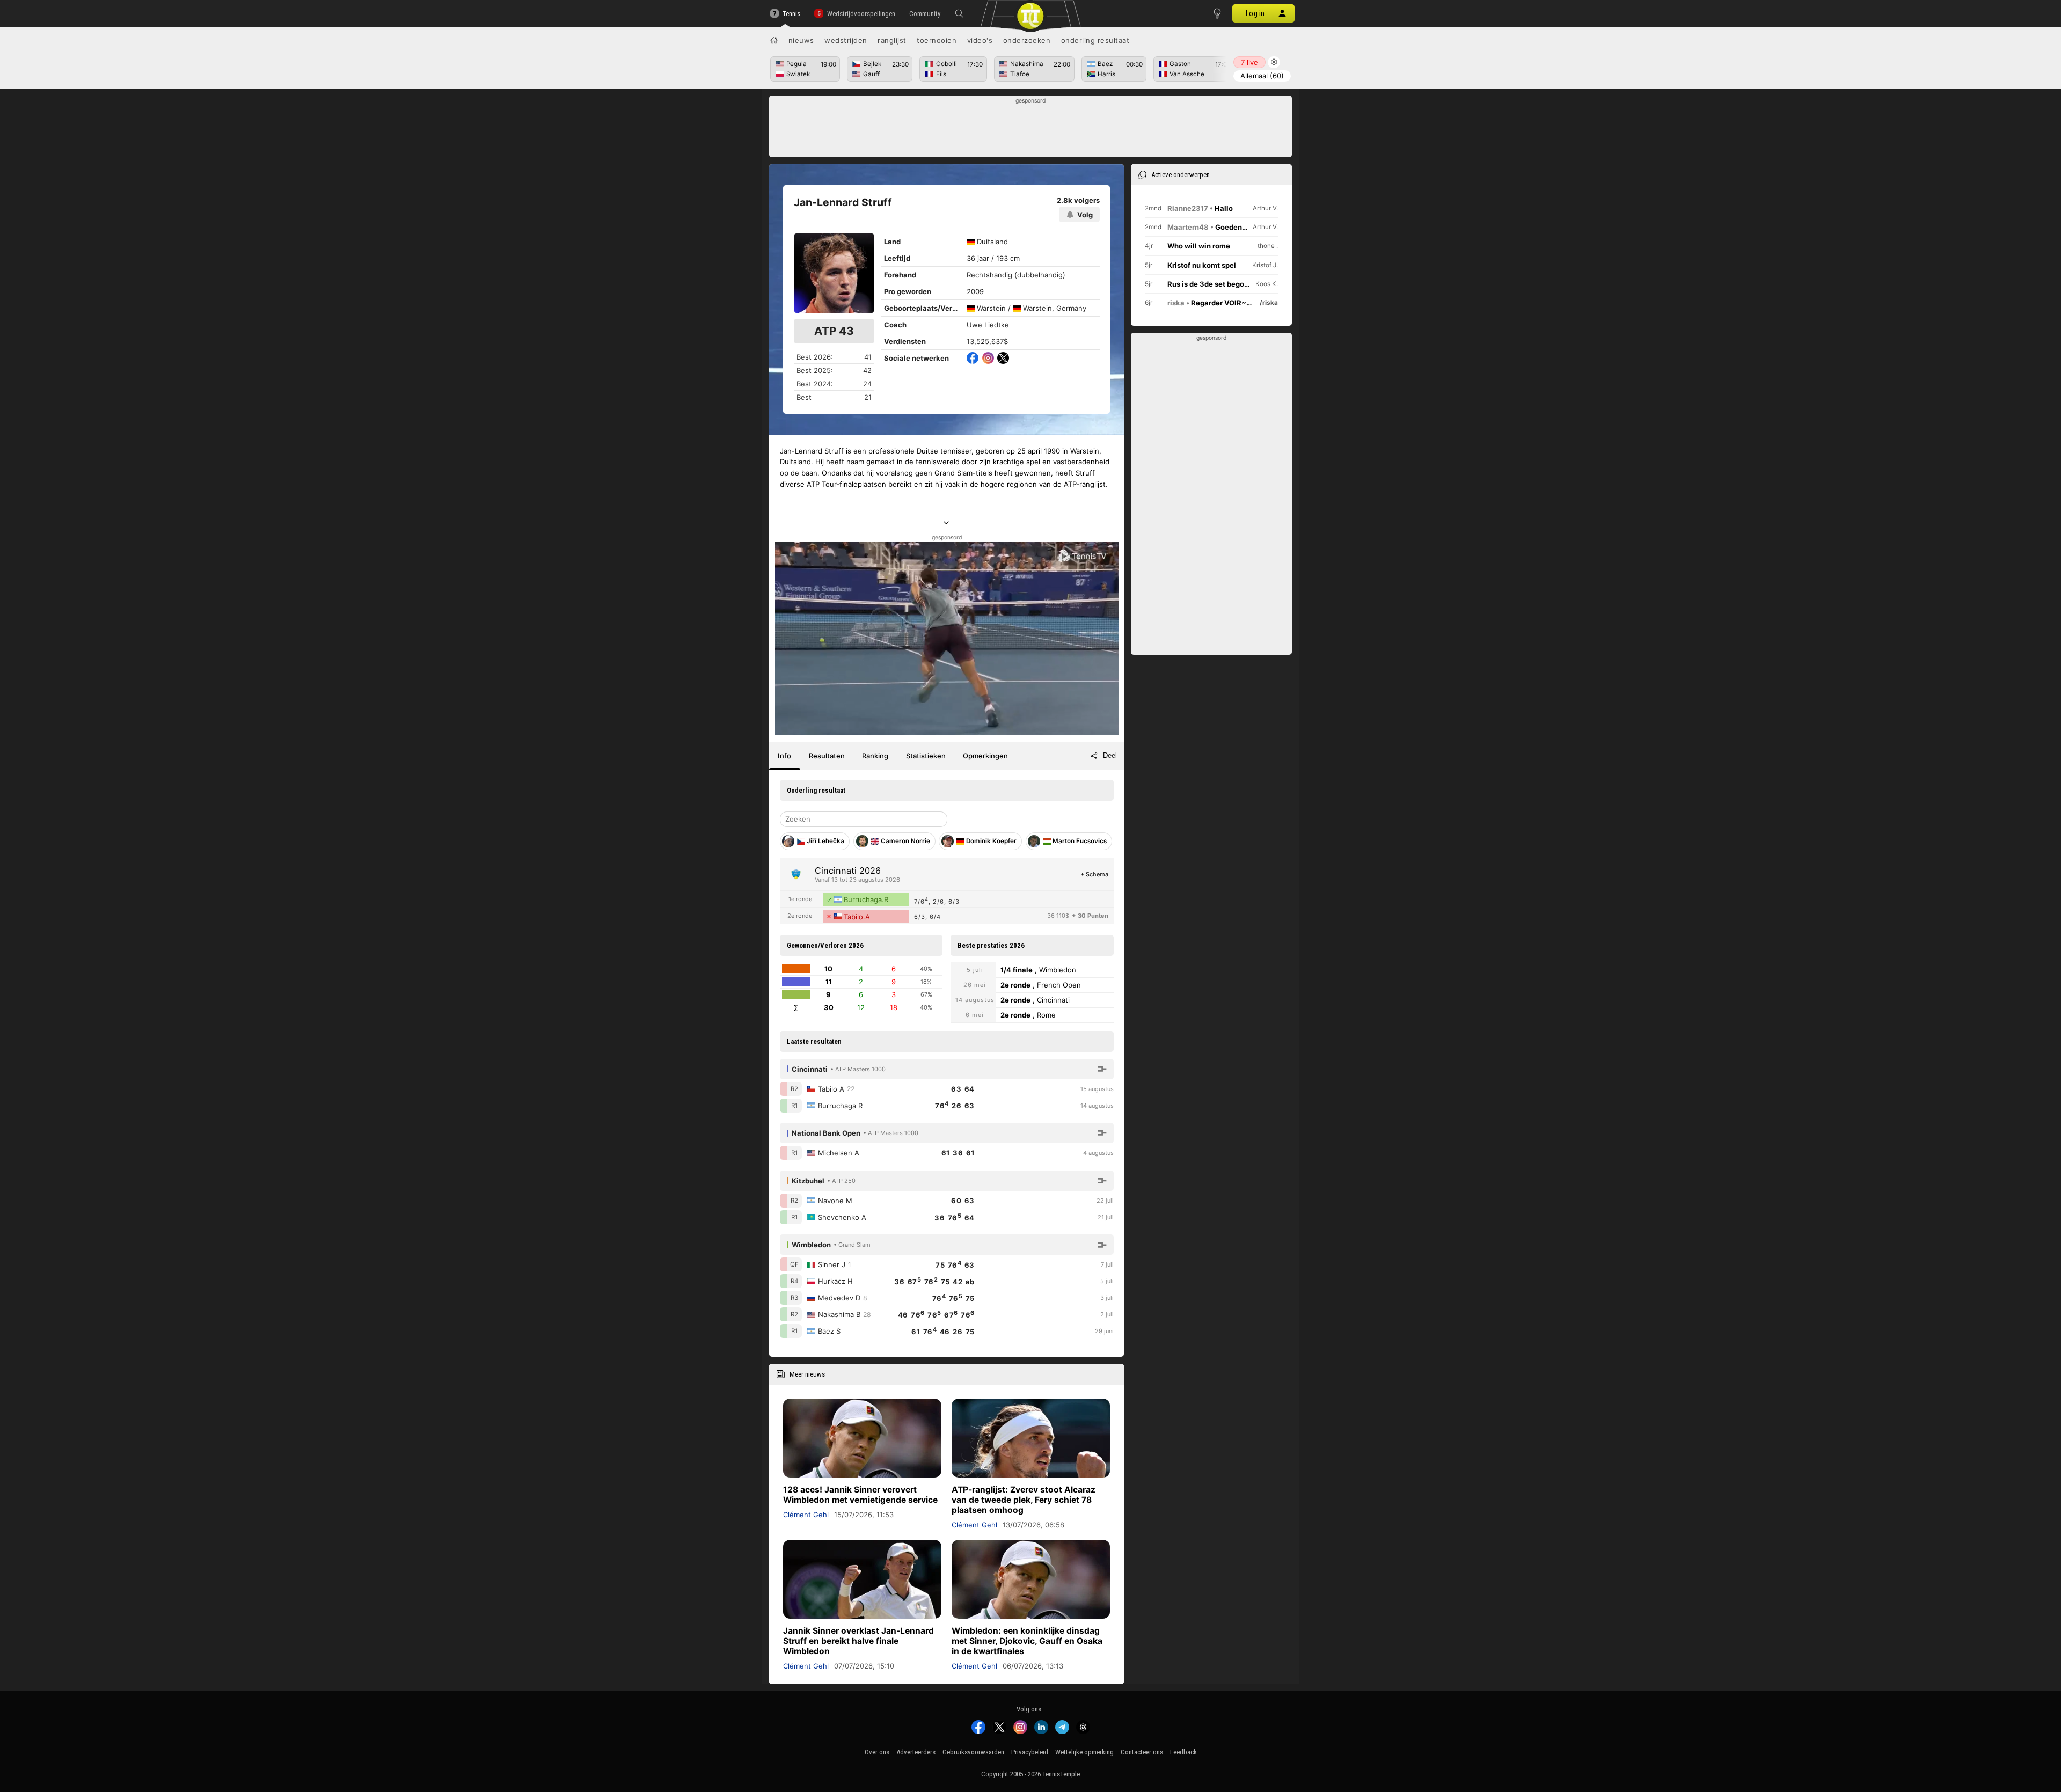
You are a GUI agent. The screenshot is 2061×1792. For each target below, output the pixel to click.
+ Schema (1094, 874)
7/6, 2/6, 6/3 (937, 901)
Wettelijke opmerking (1084, 1752)
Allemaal (1262, 76)
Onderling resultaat (1095, 40)
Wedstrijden (846, 40)
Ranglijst (892, 40)
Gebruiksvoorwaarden (973, 1752)
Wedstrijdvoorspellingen (861, 14)
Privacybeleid (1030, 1752)
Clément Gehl (806, 1515)
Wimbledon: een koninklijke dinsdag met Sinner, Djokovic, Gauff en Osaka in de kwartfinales (1027, 1641)
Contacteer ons (1142, 1752)
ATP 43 (834, 331)
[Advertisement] (1031, 129)
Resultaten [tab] (827, 756)
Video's (980, 40)
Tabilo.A (857, 917)
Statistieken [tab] (926, 756)
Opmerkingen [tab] (985, 756)
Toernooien (937, 40)
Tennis (791, 14)
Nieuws (801, 40)
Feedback (1183, 1752)
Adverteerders (916, 1752)
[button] (959, 13)
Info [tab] (784, 756)
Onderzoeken (1027, 40)
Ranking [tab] (875, 756)
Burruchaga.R (866, 899)
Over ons (877, 1752)
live (1249, 62)
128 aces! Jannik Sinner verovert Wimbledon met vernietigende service (860, 1495)
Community (925, 14)
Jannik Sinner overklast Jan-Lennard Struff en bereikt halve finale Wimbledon (858, 1641)
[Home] (774, 40)
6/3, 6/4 (927, 917)
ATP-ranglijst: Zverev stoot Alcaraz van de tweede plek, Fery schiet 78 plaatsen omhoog (1024, 1500)
